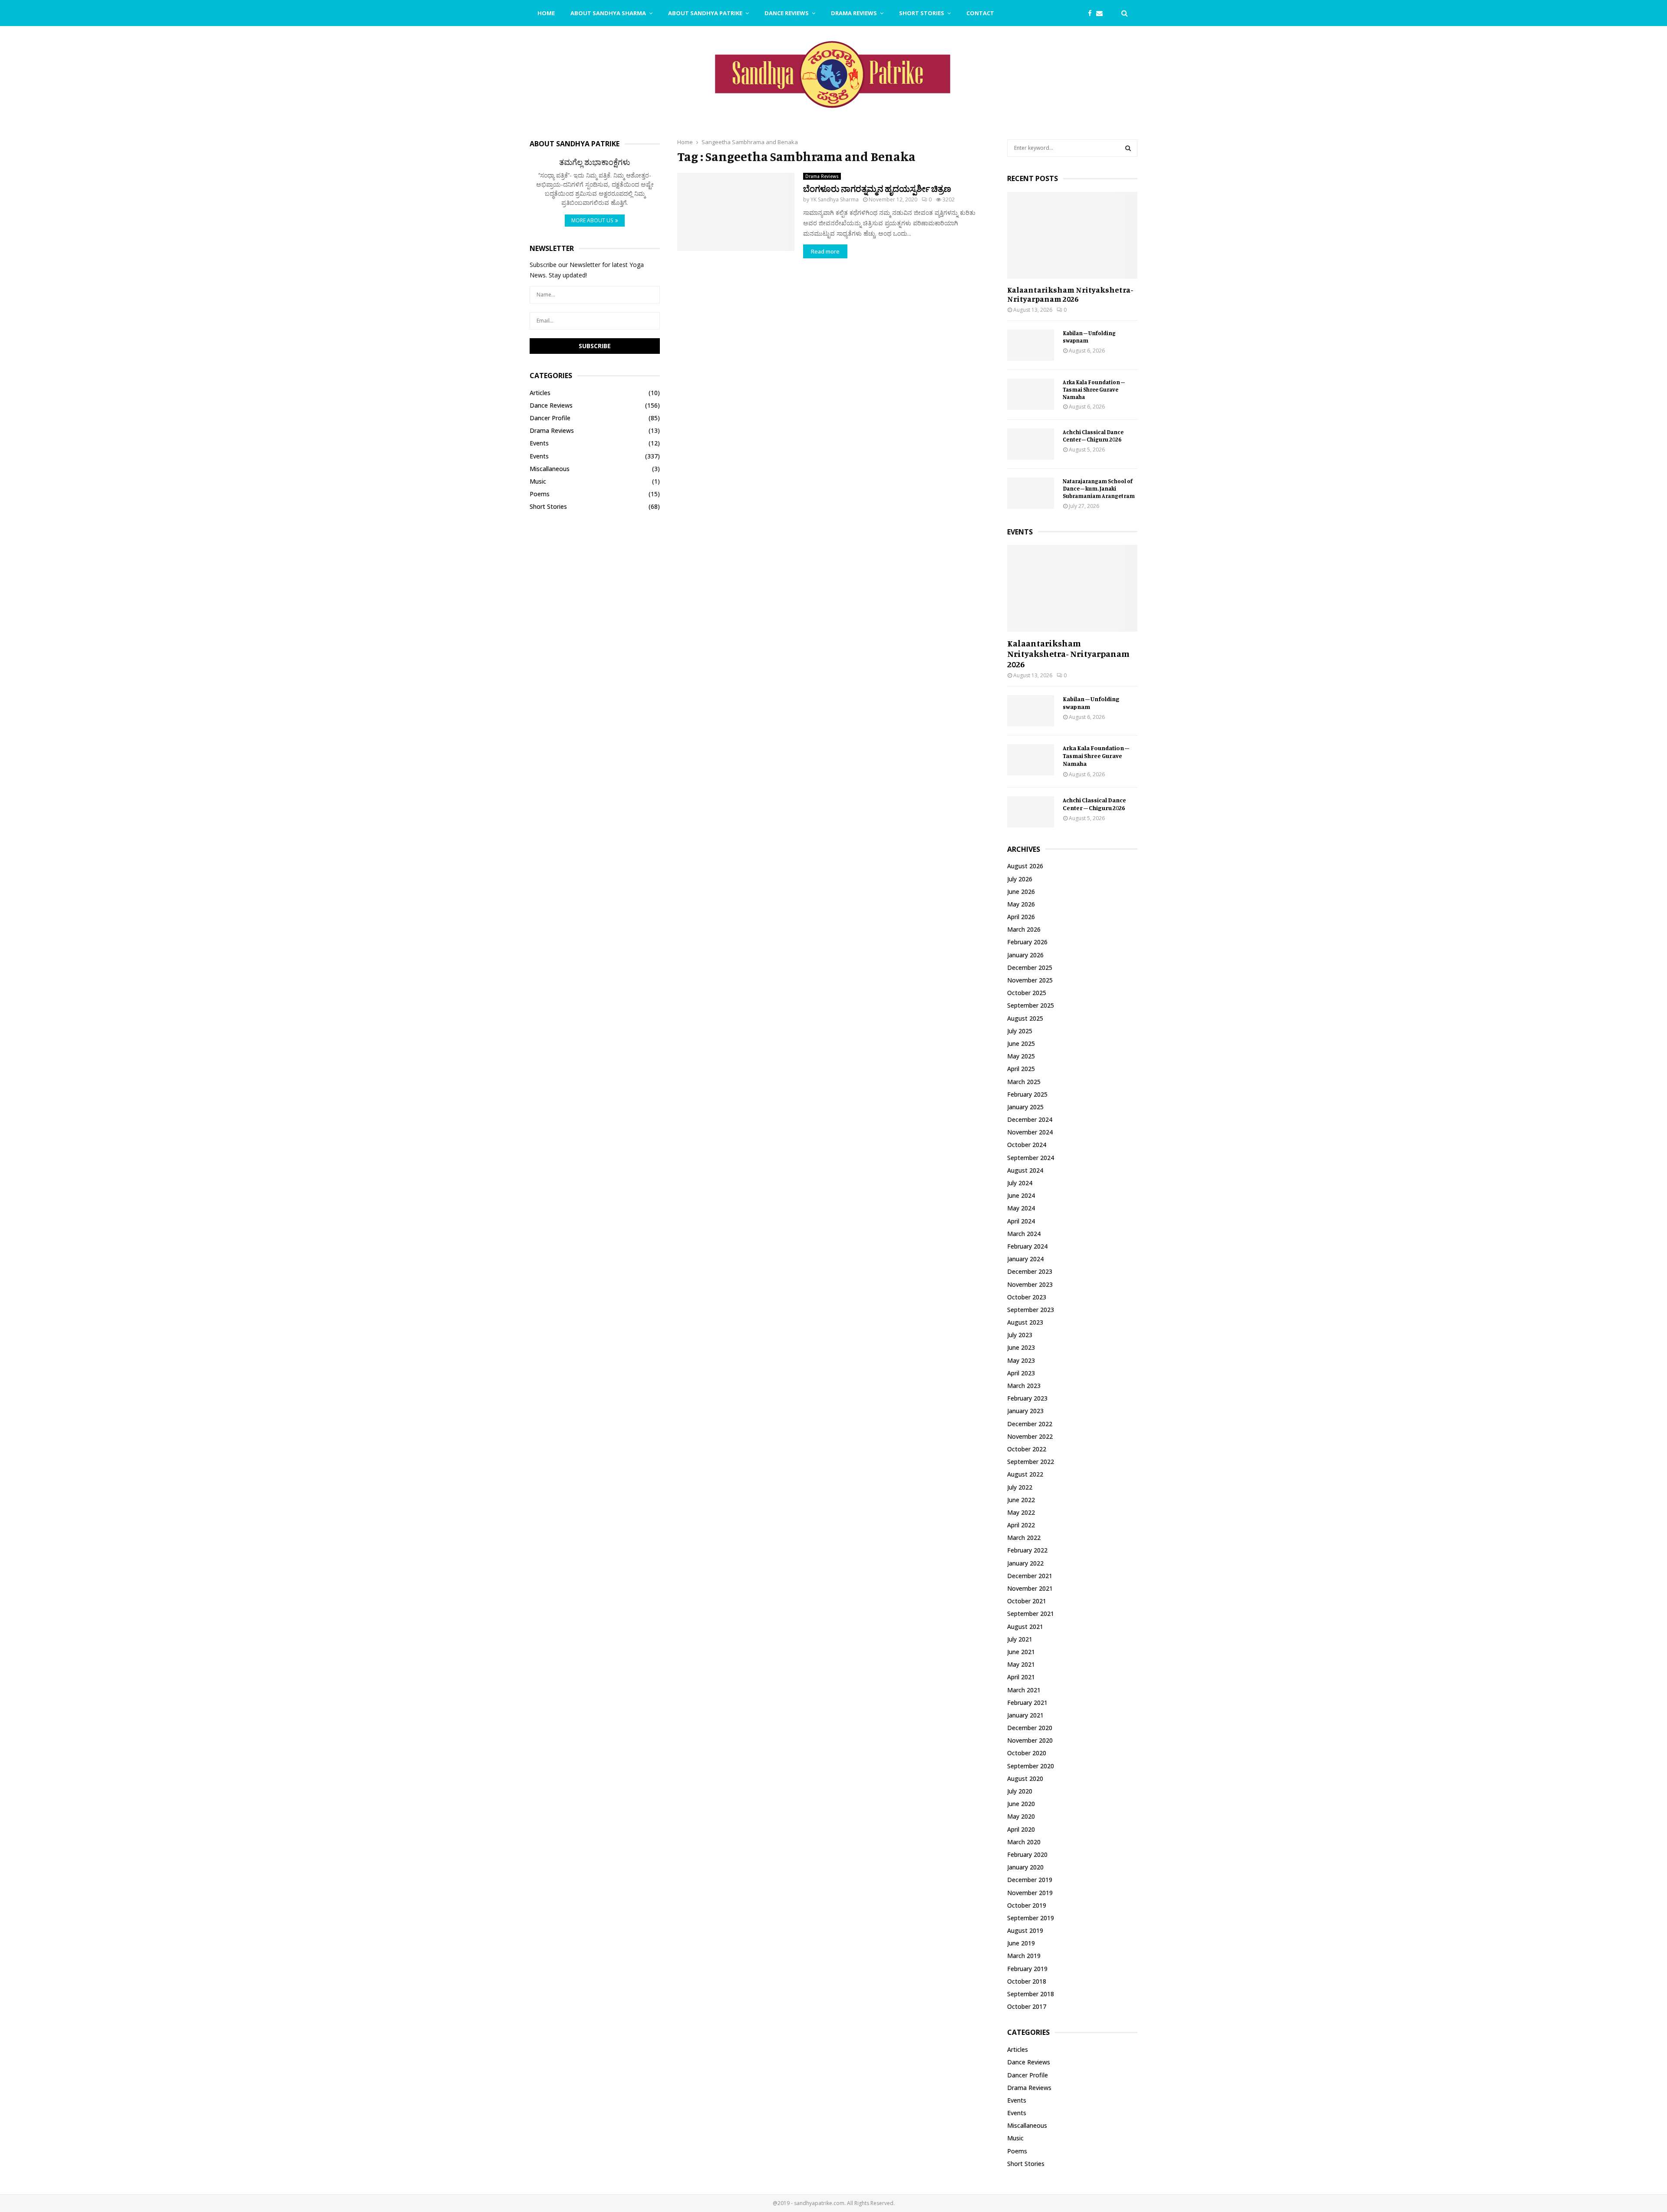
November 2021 (1030, 1588)
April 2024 (1021, 1221)
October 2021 (1027, 1601)
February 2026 (1027, 942)
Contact (980, 13)
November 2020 (1030, 1740)
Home (546, 13)
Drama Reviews (854, 13)
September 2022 (1031, 1462)
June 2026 (1021, 892)
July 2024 (1020, 1183)
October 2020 (1027, 1753)
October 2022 (1027, 1449)
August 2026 (1025, 866)
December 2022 (1030, 1424)
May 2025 (1021, 1056)
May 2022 (1021, 1512)
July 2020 (1020, 1791)
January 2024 (1025, 1259)
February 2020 (1027, 1854)
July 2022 (1020, 1487)
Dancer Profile (550, 418)
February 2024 (1027, 1246)
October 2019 (1027, 1905)
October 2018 (1027, 1981)
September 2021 (1031, 1614)
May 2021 (1021, 1664)
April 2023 (1021, 1373)
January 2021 (1025, 1715)
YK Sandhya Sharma (835, 199)
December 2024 (1030, 1119)
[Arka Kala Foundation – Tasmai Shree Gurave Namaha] (1031, 394)
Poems (540, 494)
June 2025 (1021, 1043)
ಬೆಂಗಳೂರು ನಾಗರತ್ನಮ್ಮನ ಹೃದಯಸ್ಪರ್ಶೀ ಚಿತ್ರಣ (877, 189)
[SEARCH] (1128, 148)
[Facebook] (1092, 13)
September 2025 (1031, 1005)
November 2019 (1030, 1893)
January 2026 (1025, 955)
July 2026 (1020, 879)
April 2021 (1021, 1677)
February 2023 (1027, 1398)
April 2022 (1021, 1525)
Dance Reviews (787, 13)
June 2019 (1021, 1943)
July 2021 (1020, 1639)
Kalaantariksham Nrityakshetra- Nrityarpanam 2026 (1070, 294)
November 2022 (1030, 1436)
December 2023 (1030, 1271)
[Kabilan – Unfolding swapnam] (1031, 345)
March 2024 (1024, 1234)
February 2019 (1027, 1969)
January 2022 (1025, 1563)
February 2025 (1027, 1094)
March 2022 (1024, 1538)
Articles (540, 393)
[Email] (1102, 13)
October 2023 (1027, 1297)
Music (538, 481)
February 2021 (1027, 1703)
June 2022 (1021, 1500)
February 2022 (1027, 1550)
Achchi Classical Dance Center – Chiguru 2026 (1093, 436)
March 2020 (1024, 1842)
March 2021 (1024, 1690)
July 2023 (1020, 1335)
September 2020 (1031, 1766)
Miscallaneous (550, 469)
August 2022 (1025, 1474)
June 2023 (1021, 1347)
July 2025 (1020, 1031)
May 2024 (1021, 1208)
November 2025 (1030, 980)
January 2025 (1025, 1107)
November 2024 (1030, 1132)
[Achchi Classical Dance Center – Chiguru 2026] (1031, 444)
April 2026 (1021, 917)
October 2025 (1027, 993)
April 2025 (1021, 1069)
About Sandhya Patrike (705, 13)
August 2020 (1025, 1779)
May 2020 (1021, 1816)
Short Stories (922, 13)
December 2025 (1030, 968)
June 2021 (1021, 1652)
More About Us (592, 220)
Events (539, 443)
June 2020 (1021, 1804)
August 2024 (1025, 1170)
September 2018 (1031, 1994)
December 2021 (1030, 1576)
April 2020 (1021, 1829)
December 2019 (1030, 1880)
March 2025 (1024, 1082)
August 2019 (1025, 1930)
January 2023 (1025, 1411)
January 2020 (1025, 1867)
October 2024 (1027, 1145)
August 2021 (1025, 1627)
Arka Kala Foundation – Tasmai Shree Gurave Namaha (1094, 389)
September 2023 (1031, 1310)
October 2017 (1027, 2006)
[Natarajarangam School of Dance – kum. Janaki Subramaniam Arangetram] (1031, 493)
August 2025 (1025, 1018)
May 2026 (1021, 904)
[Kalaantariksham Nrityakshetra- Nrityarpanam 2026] (1072, 235)
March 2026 (1024, 929)
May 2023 (1021, 1360)
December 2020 (1030, 1728)
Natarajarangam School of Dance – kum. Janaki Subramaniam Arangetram (1099, 488)
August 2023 (1025, 1322)
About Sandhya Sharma (608, 13)
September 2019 (1031, 1918)
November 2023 (1030, 1284)
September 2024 (1031, 1158)
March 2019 (1024, 1956)
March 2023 (1024, 1386)
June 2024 (1021, 1195)
